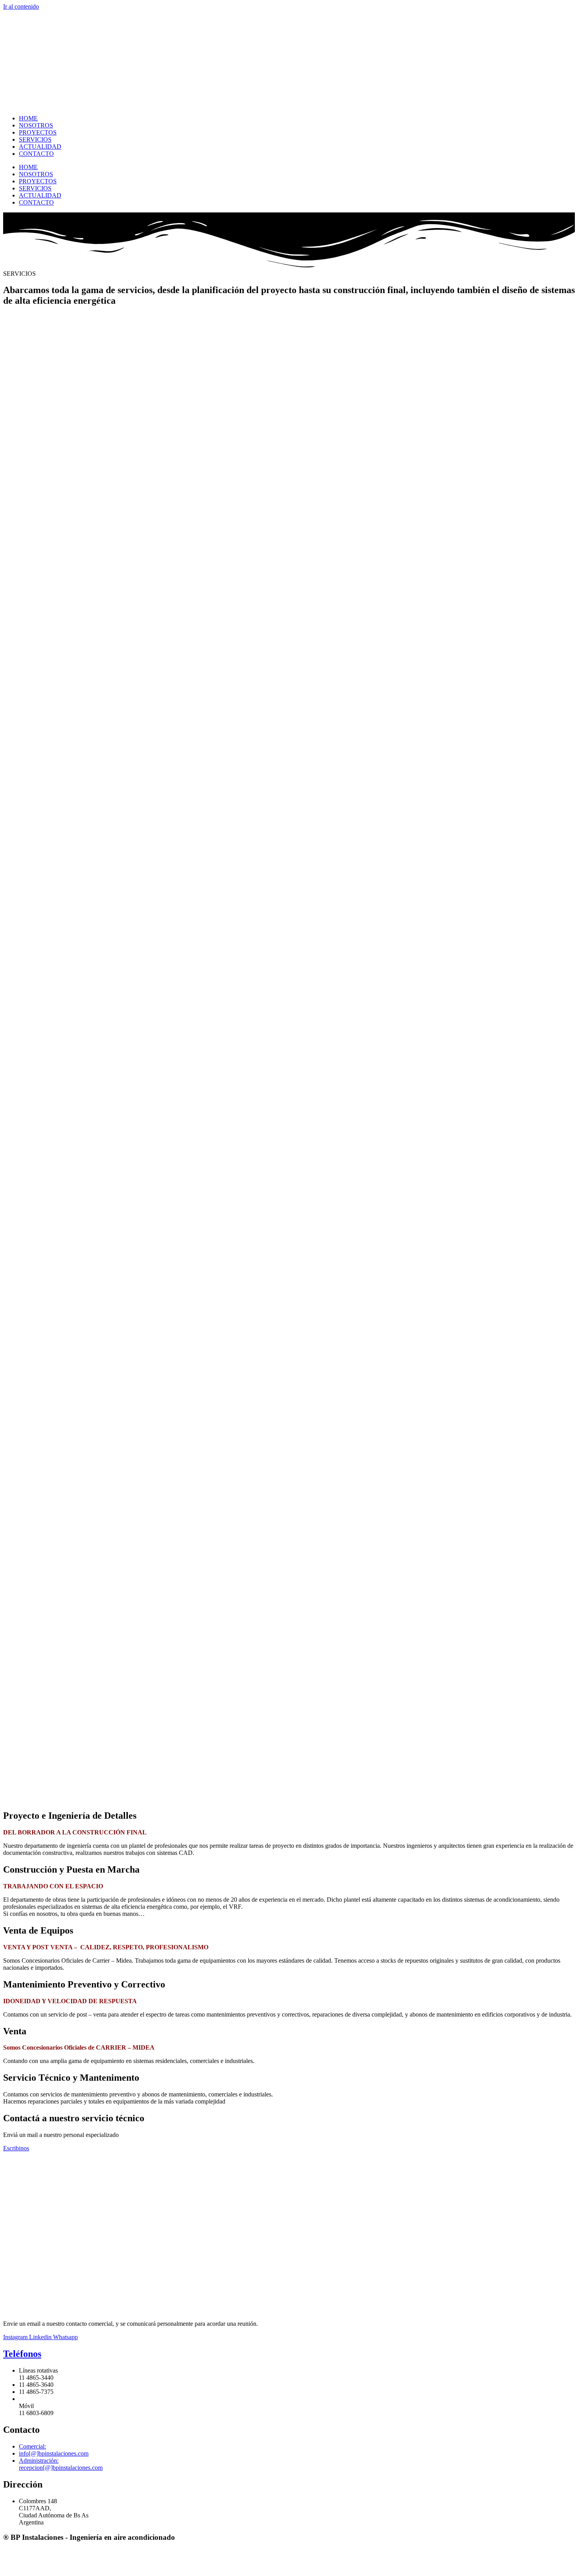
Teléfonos (22, 2354)
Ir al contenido (21, 6)
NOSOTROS (36, 125)
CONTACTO (36, 154)
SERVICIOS (35, 139)
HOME (28, 118)
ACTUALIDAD (40, 147)
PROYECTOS (38, 132)
